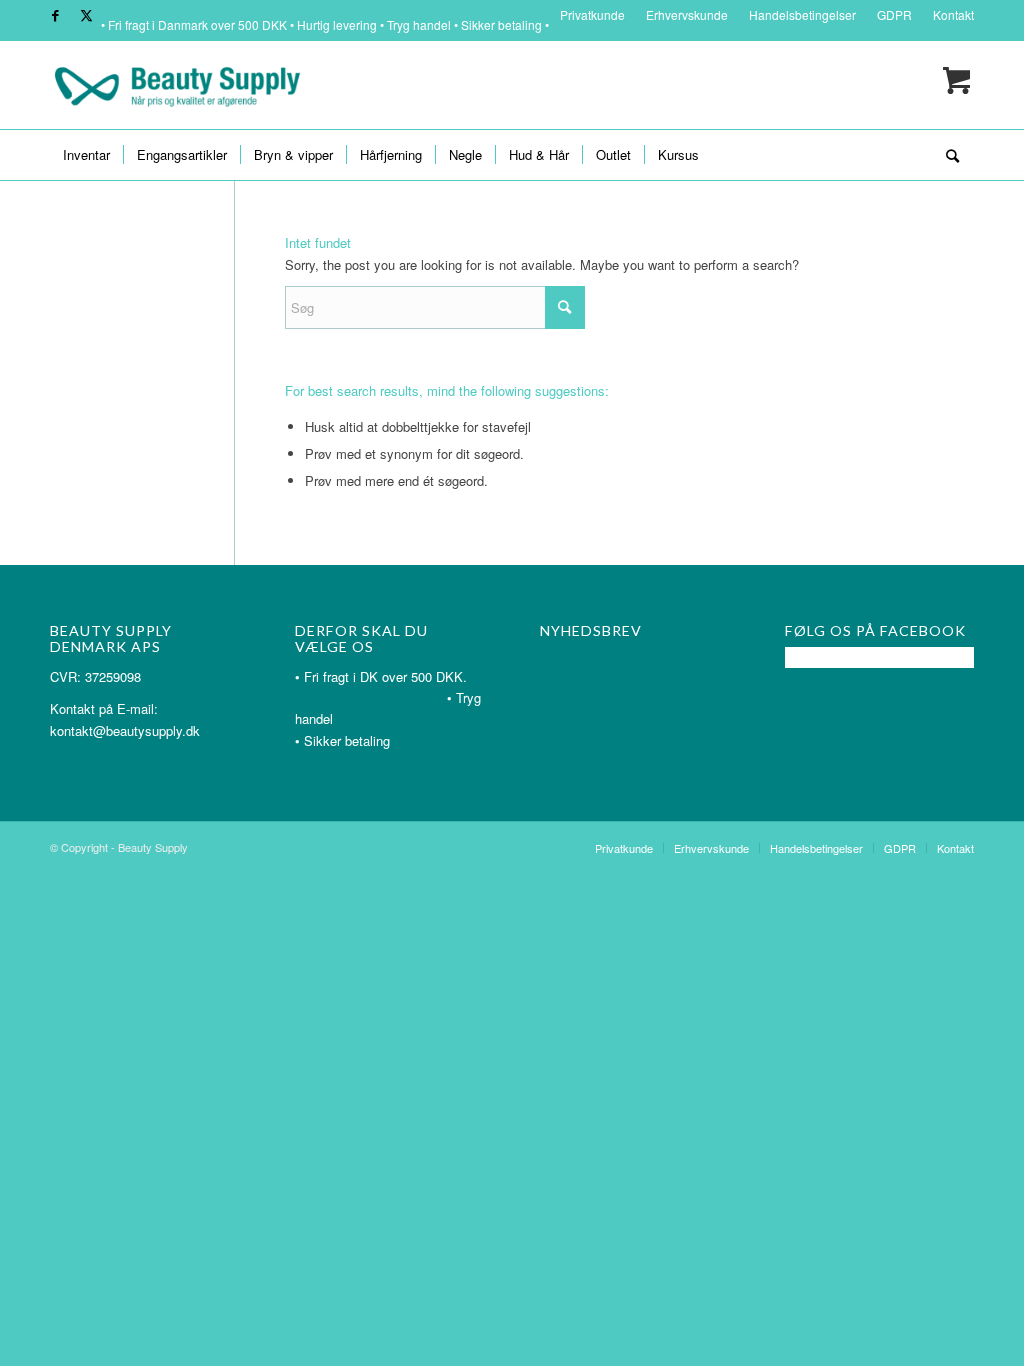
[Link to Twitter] (86, 15)
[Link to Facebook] (55, 15)
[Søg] (946, 155)
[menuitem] (593, 15)
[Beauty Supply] (177, 85)
